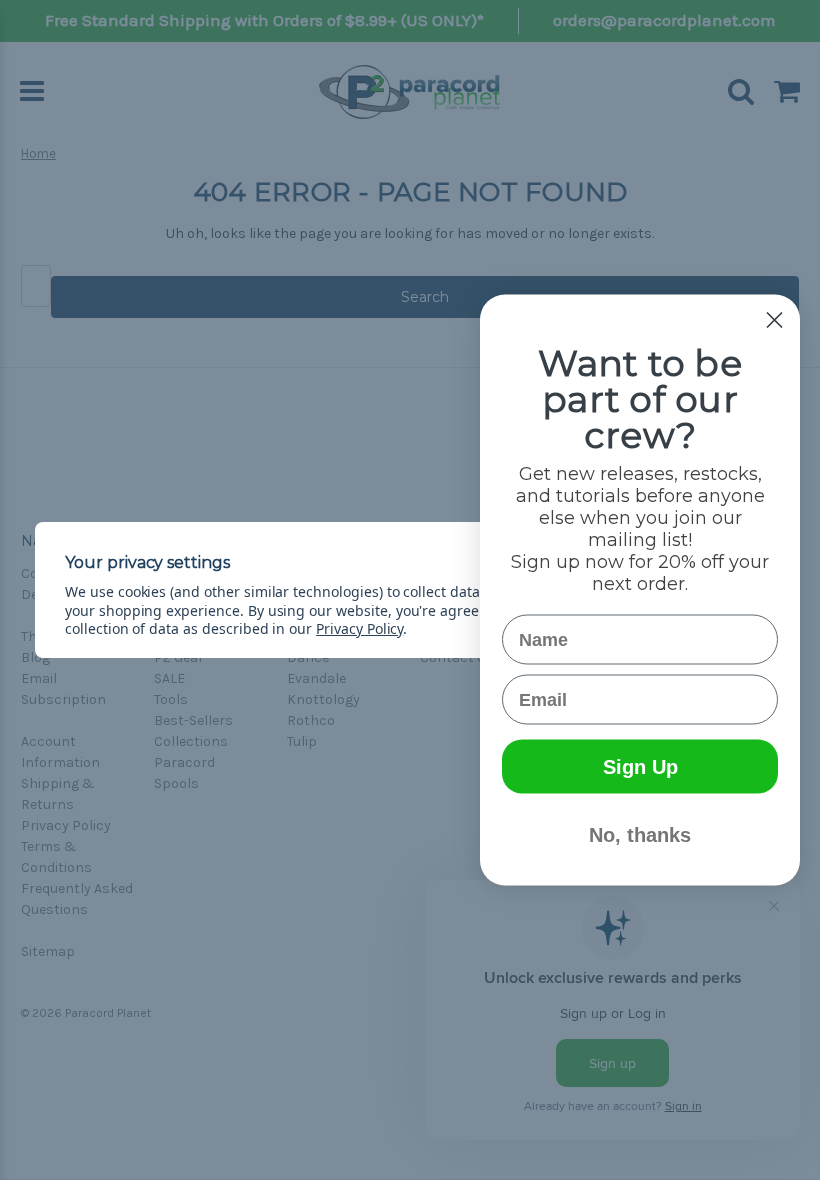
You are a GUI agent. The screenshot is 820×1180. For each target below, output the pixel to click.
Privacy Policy (359, 628)
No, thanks (640, 835)
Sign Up (640, 767)
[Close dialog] (774, 320)
